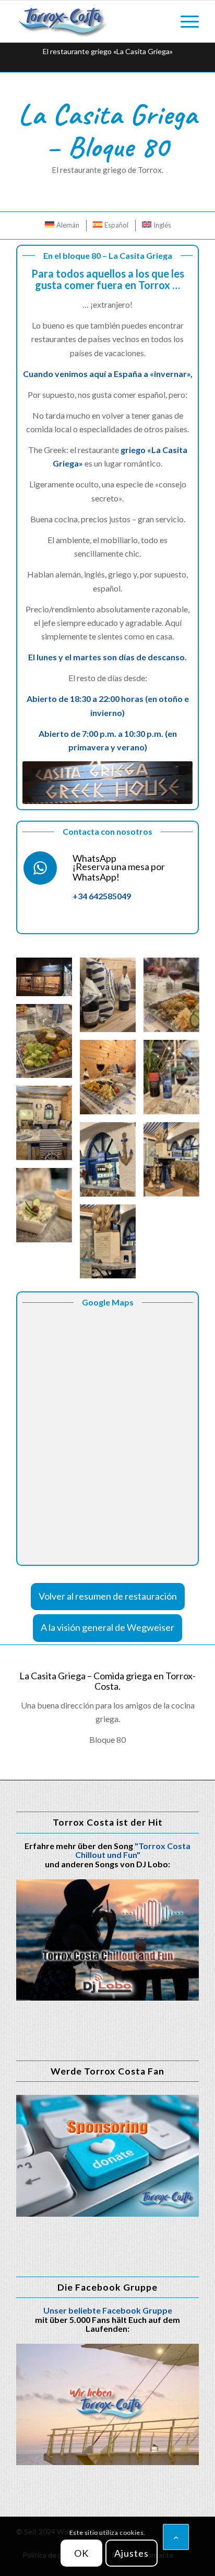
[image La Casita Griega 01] (48, 981)
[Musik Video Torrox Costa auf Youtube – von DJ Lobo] (107, 1940)
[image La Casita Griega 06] (112, 1081)
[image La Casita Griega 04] (175, 999)
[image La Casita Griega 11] (48, 1209)
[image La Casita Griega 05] (48, 1045)
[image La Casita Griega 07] (175, 1081)
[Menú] (184, 21)
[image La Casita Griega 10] (175, 1163)
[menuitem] (184, 21)
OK (81, 2553)
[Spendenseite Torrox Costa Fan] (107, 2156)
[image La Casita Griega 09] (112, 1163)
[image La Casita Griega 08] (48, 1127)
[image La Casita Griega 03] (112, 999)
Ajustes (131, 2553)
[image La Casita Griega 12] (112, 1246)
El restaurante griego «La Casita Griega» (108, 51)
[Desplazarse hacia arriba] (176, 2537)
